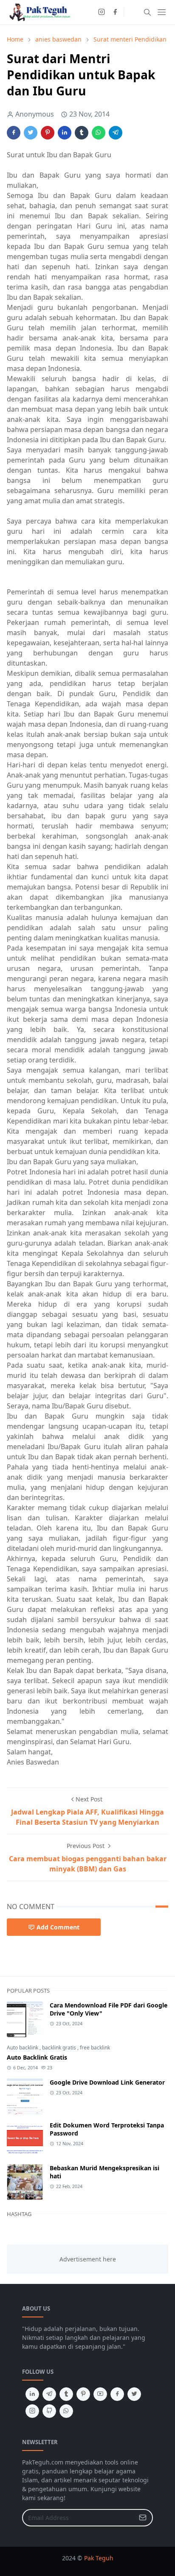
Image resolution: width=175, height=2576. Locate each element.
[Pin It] (48, 133)
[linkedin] (32, 2394)
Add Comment (58, 1927)
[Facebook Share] (14, 133)
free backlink (95, 2048)
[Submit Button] (143, 2518)
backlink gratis (60, 2048)
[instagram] (102, 12)
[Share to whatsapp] (99, 133)
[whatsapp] (66, 2411)
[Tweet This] (31, 133)
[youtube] (100, 2394)
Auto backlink (23, 2048)
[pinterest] (83, 2394)
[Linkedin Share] (65, 133)
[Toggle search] (147, 12)
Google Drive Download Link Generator (107, 2082)
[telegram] (49, 2394)
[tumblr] (66, 2394)
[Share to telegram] (116, 133)
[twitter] (134, 2394)
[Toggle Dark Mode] (133, 12)
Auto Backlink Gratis (37, 2057)
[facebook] (115, 12)
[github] (49, 2411)
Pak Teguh (99, 2558)
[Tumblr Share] (82, 133)
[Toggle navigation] (162, 12)
